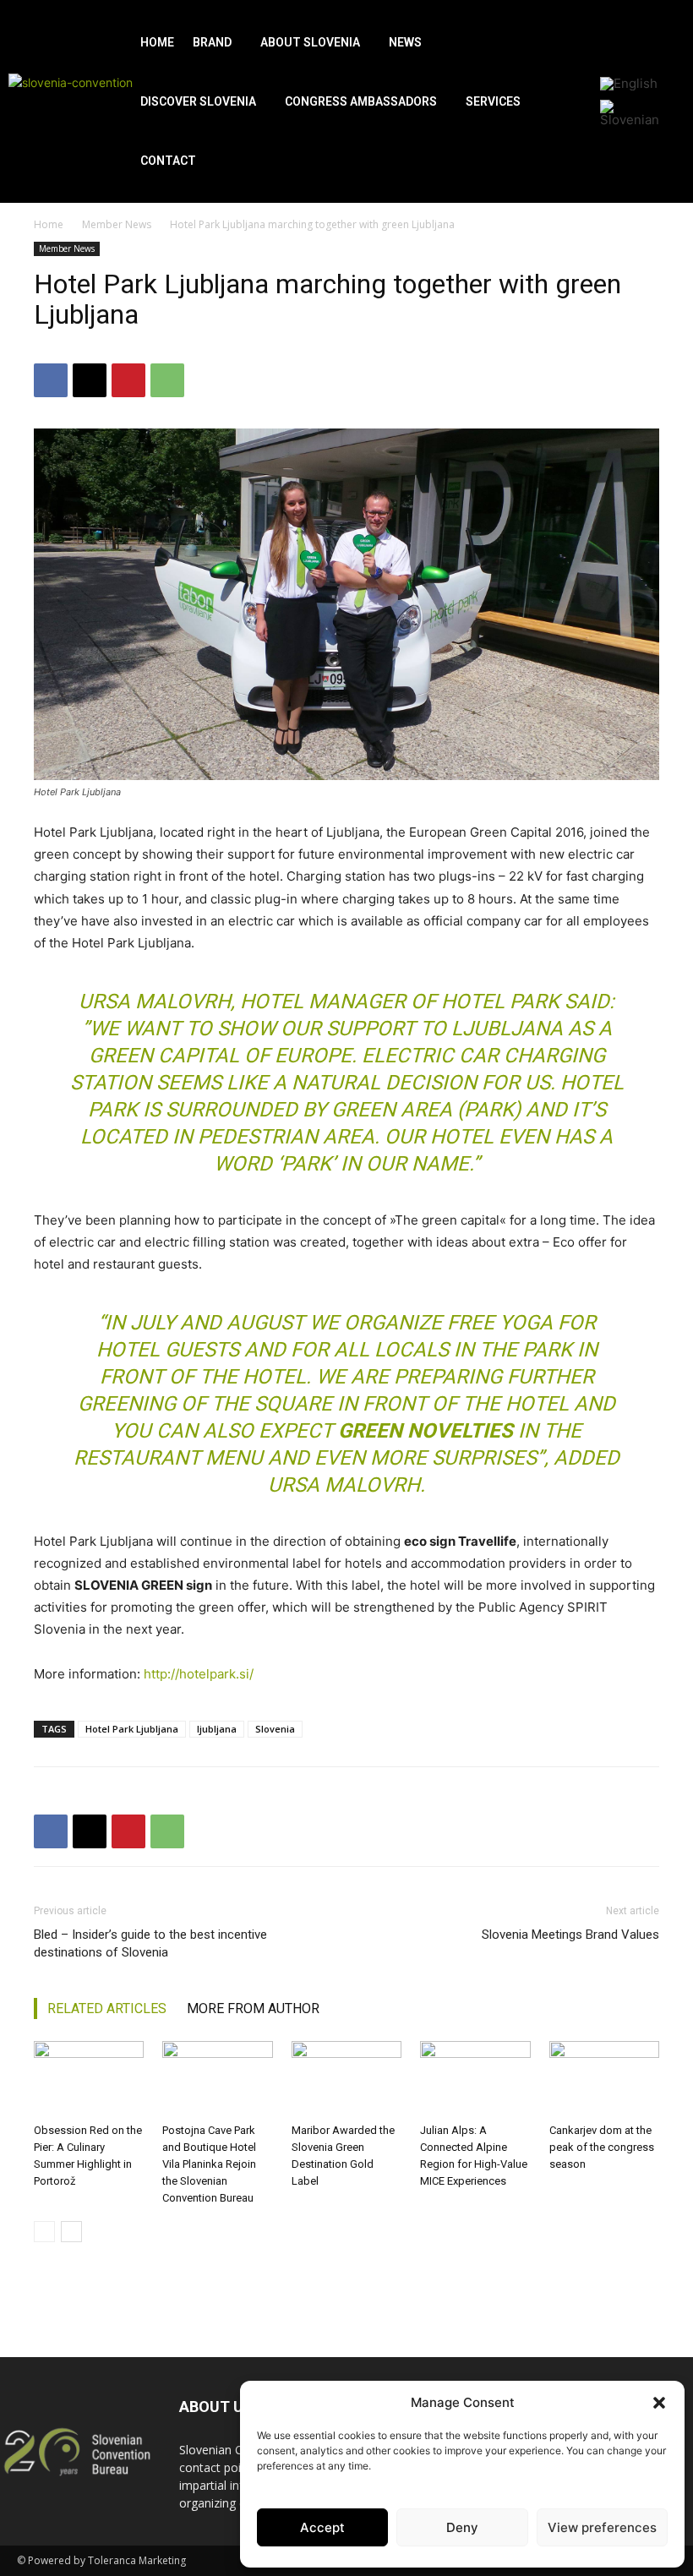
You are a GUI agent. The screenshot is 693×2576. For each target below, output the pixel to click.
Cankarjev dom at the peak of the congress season (602, 2147)
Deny (462, 2527)
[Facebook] (51, 380)
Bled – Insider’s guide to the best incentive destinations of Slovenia (150, 1943)
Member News (117, 224)
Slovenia (275, 1729)
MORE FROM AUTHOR (253, 2008)
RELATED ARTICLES (107, 2008)
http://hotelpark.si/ (199, 1674)
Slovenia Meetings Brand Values (570, 1935)
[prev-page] (44, 2232)
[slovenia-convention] (72, 102)
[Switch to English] (629, 84)
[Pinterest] (128, 380)
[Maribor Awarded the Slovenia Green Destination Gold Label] (346, 2079)
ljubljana (217, 1729)
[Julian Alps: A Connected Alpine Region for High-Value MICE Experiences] (475, 2079)
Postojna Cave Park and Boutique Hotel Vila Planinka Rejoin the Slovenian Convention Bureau (209, 2164)
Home (49, 224)
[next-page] (71, 2232)
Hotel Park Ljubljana (132, 1729)
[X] (90, 380)
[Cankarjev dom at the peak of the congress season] (604, 2079)
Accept (322, 2527)
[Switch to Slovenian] (635, 113)
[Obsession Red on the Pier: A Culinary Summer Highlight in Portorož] (89, 2079)
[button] (659, 2403)
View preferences (602, 2527)
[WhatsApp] (167, 380)
